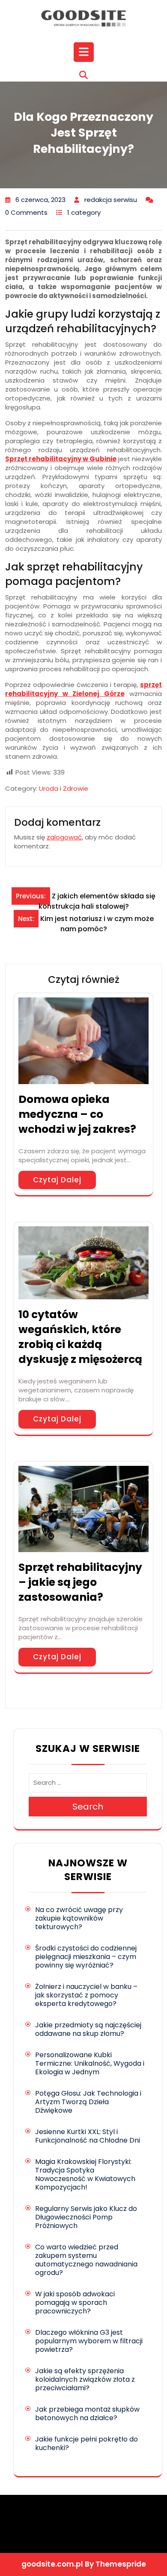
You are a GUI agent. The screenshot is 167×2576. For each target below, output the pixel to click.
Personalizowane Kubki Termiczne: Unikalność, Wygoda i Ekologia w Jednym (90, 2063)
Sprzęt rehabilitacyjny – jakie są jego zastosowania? (80, 1582)
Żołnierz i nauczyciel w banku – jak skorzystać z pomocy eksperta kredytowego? (86, 1995)
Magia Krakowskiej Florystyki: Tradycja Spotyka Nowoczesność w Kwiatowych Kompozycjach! (85, 2174)
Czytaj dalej (57, 1180)
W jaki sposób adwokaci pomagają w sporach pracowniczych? (75, 2303)
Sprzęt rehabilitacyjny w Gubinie (61, 459)
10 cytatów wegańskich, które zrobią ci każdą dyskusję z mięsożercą (80, 1337)
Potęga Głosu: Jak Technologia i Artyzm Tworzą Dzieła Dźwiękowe (88, 2102)
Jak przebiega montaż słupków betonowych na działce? (87, 2414)
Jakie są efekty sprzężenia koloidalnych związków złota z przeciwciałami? (85, 2379)
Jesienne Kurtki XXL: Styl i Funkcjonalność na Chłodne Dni (88, 2136)
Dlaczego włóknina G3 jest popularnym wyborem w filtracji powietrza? (89, 2341)
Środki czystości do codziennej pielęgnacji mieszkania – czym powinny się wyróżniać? (86, 1957)
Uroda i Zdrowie (64, 788)
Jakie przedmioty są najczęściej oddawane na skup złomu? (88, 2029)
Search (88, 1807)
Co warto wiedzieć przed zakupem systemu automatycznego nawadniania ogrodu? (86, 2260)
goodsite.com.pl (52, 2564)
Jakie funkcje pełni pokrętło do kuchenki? (86, 2443)
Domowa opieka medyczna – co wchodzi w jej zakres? (77, 1114)
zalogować (64, 837)
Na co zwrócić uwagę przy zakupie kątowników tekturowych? (79, 1918)
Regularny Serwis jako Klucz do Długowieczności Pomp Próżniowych (86, 2217)
